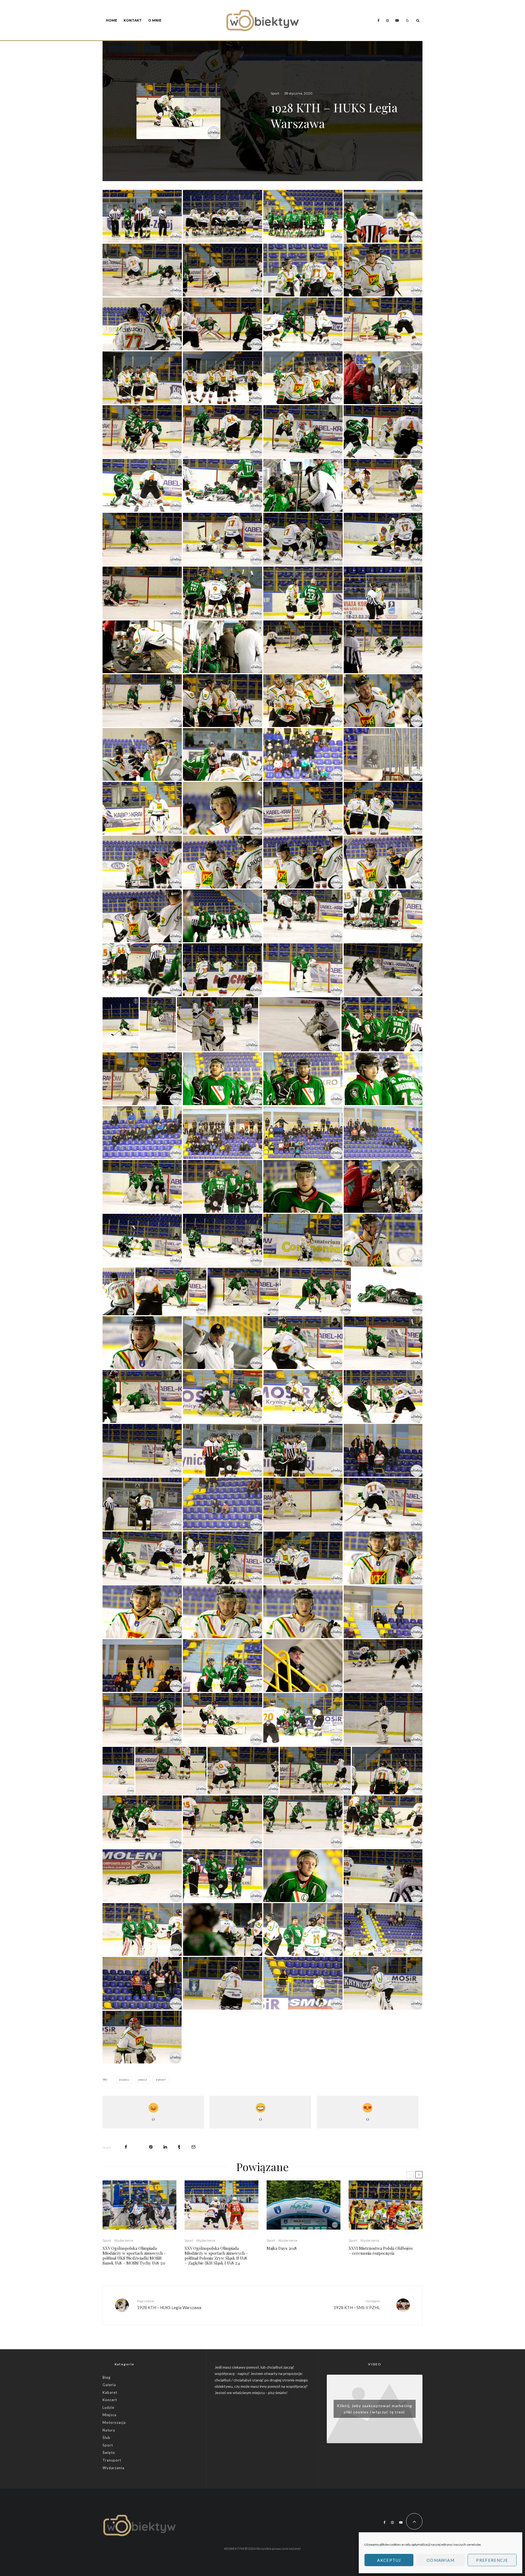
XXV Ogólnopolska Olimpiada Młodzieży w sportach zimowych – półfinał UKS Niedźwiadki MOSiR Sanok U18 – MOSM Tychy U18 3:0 (134, 2256)
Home (111, 20)
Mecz (144, 2080)
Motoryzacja (114, 2422)
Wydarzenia (124, 2240)
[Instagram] (387, 20)
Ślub (107, 2437)
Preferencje (492, 2560)
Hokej (125, 2080)
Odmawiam (441, 2560)
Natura (109, 2430)
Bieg (107, 2377)
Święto (109, 2453)
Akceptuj (389, 2560)
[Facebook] (379, 20)
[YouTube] (397, 20)
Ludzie (108, 2407)
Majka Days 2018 (282, 2248)
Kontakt (133, 20)
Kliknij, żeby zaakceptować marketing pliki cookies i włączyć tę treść (374, 2409)
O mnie (155, 20)
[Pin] (151, 2147)
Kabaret (110, 2392)
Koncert (110, 2400)
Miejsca (110, 2415)
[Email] (193, 2147)
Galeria (109, 2385)
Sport (275, 93)
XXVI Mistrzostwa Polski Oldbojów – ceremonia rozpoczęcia (381, 2251)
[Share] (126, 2147)
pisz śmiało (277, 2393)
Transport (112, 2460)
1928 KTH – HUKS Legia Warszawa (169, 2304)
